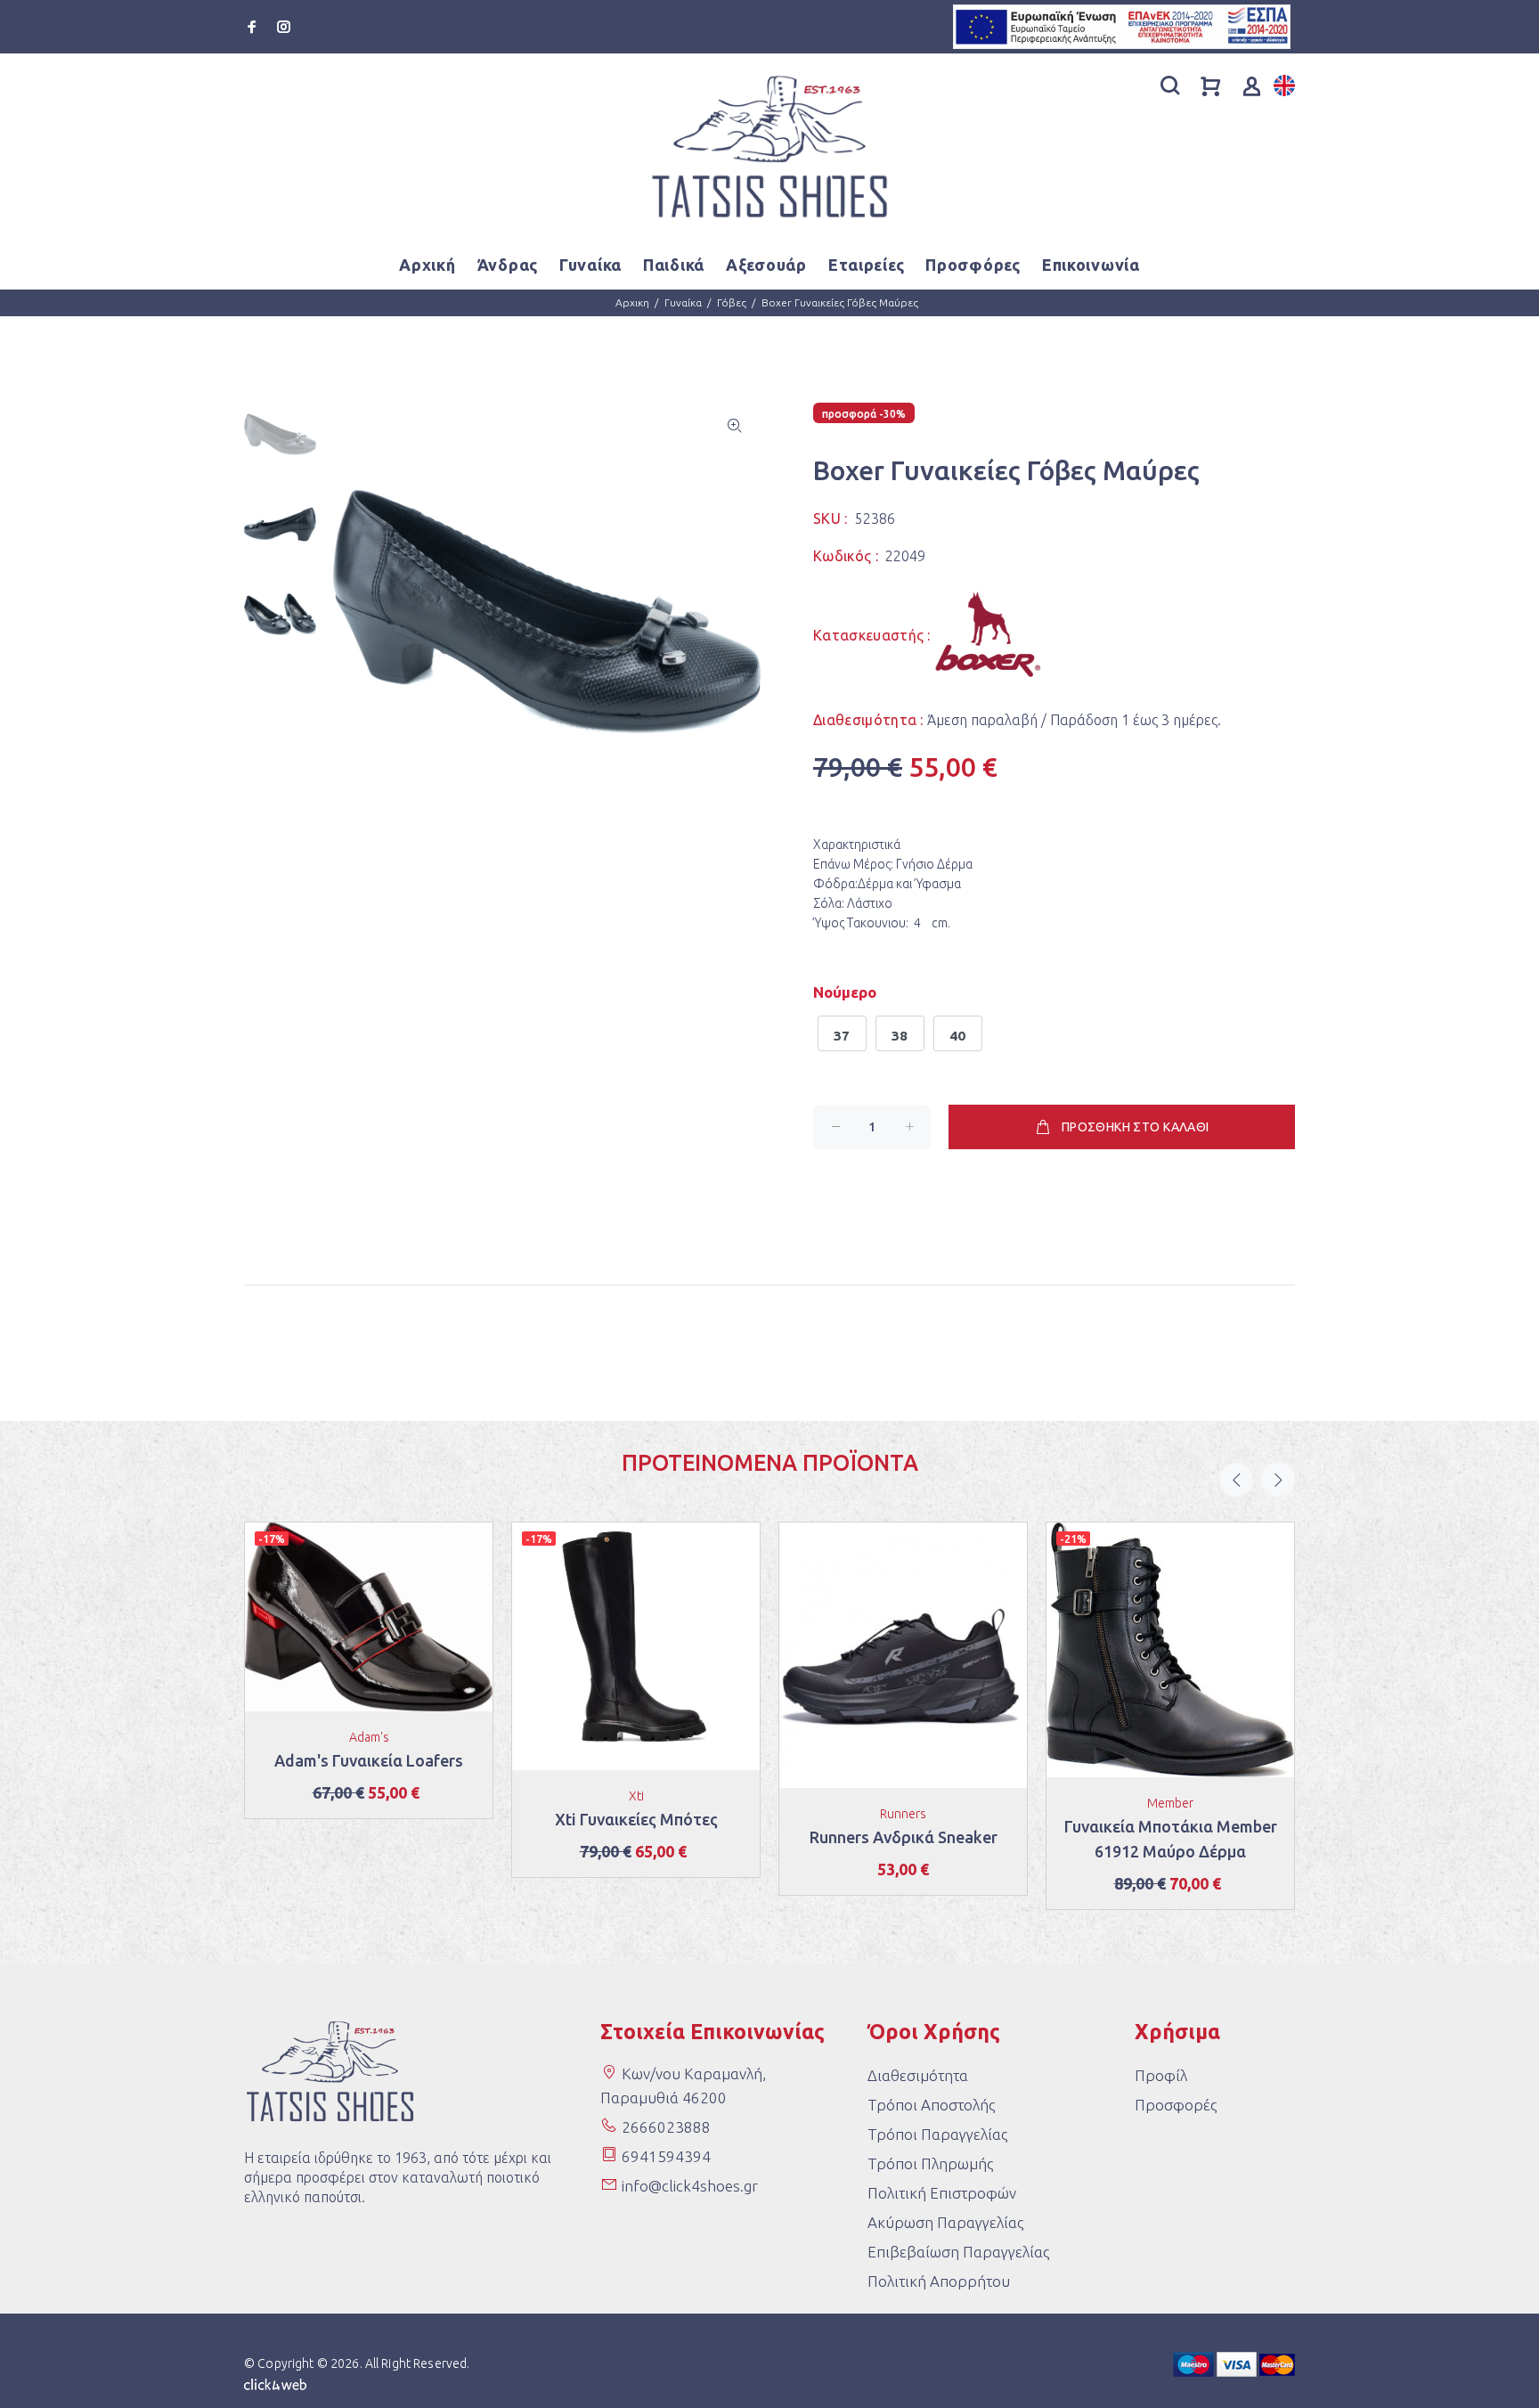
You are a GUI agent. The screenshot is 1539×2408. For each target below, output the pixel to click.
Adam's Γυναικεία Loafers (369, 1760)
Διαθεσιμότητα (918, 2075)
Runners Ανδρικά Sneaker (904, 1837)
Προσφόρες (973, 265)
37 (842, 1036)
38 (900, 1036)
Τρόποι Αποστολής (931, 2105)
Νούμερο (845, 992)
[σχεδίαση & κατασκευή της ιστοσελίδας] (275, 2383)
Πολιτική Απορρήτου (939, 2281)
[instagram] (282, 27)
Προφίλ (1161, 2075)
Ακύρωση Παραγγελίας (945, 2222)
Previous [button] (1236, 1480)
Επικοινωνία (1091, 265)
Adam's (369, 1737)
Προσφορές (1176, 2105)
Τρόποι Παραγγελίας (937, 2134)
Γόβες (732, 302)
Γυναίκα (683, 302)
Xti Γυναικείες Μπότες (636, 1819)
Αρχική (427, 265)
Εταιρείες (866, 265)
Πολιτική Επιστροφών (942, 2193)
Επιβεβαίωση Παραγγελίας (958, 2252)
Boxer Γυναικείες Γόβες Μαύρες (840, 302)
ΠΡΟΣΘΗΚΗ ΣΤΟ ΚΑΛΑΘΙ (1136, 1127)
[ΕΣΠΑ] (1122, 25)
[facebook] (254, 27)
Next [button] (1278, 1480)
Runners (903, 1814)
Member (1170, 1803)
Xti (636, 1796)
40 (958, 1036)
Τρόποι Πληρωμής (930, 2163)
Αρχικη (632, 302)
